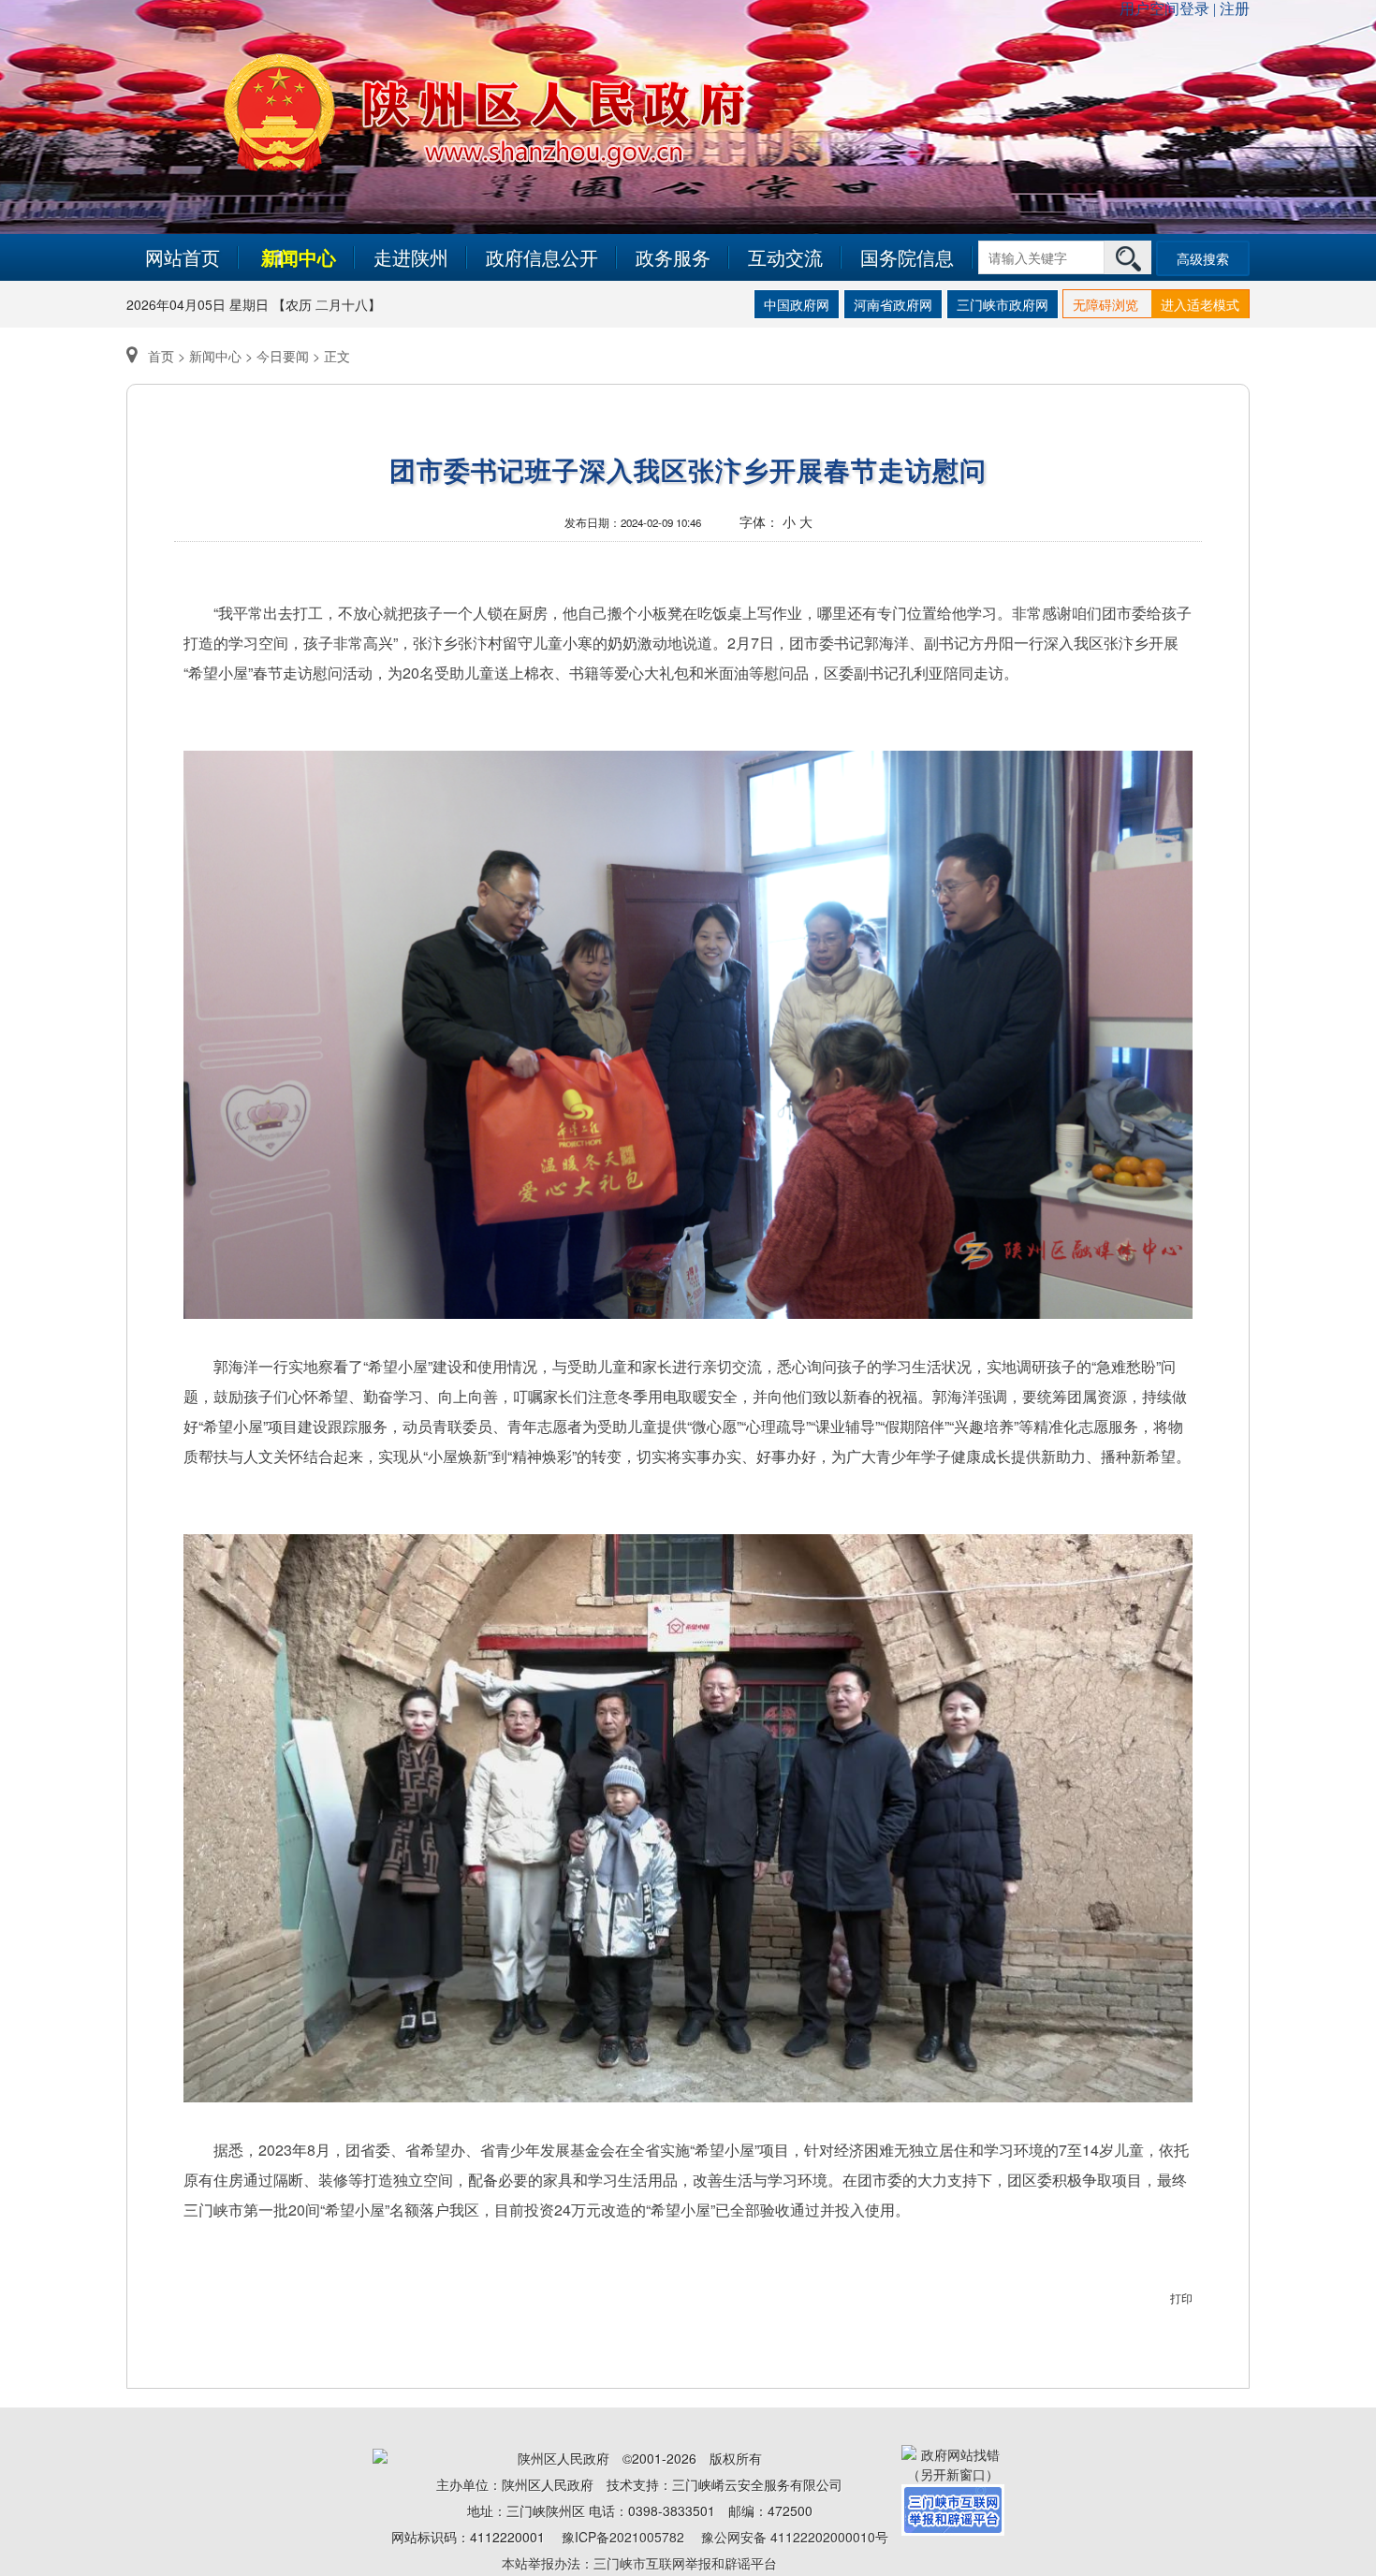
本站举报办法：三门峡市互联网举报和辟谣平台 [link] (639, 2563)
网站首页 (183, 257)
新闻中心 (299, 257)
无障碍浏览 (1105, 304)
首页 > (167, 356)
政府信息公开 (542, 257)
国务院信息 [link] (907, 257)
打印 (1181, 2298)
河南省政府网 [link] (893, 304)
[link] (953, 2462)
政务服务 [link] (673, 257)
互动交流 (785, 257)
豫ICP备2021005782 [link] (623, 2537)
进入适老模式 (1200, 304)
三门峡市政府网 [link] (1003, 304)
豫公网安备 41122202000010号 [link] (795, 2537)
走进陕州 (411, 257)
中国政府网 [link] (797, 304)
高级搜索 (1203, 258)
